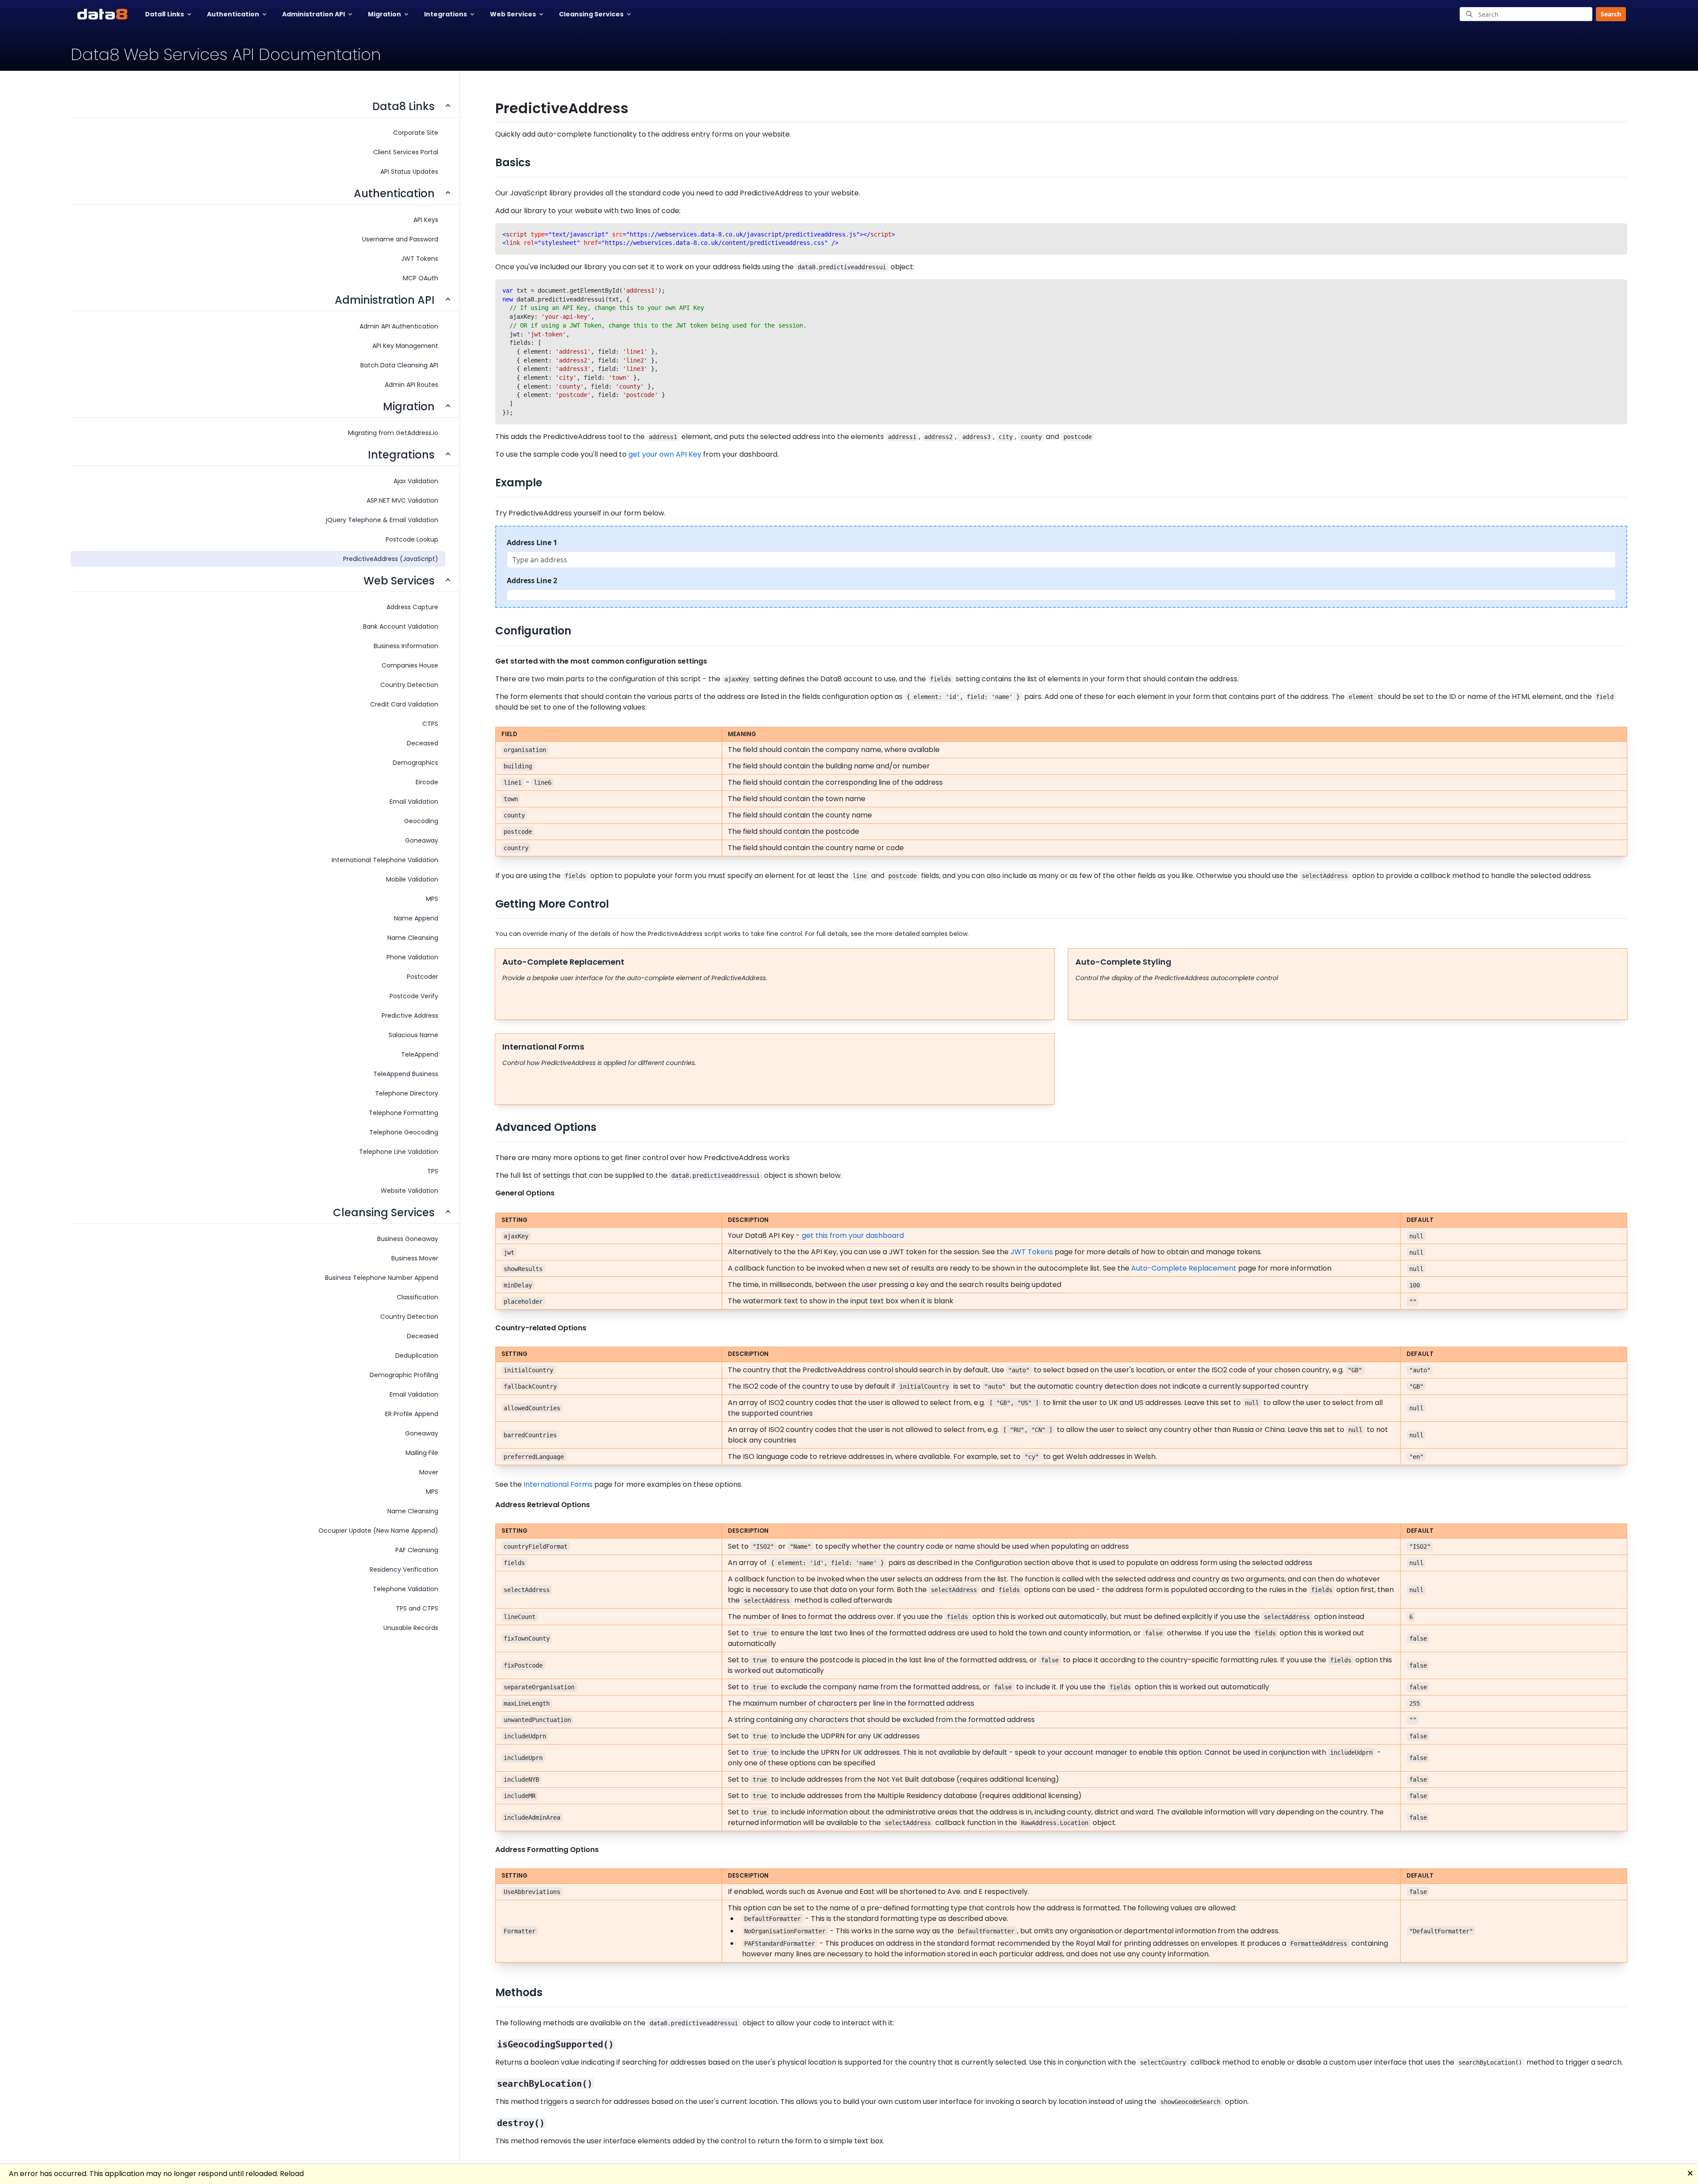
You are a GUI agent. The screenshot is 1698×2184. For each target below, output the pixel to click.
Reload (292, 2174)
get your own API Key (665, 454)
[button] (1608, 14)
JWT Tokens (1032, 1252)
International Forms (558, 1484)
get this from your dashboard (853, 1235)
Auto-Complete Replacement (1184, 1268)
